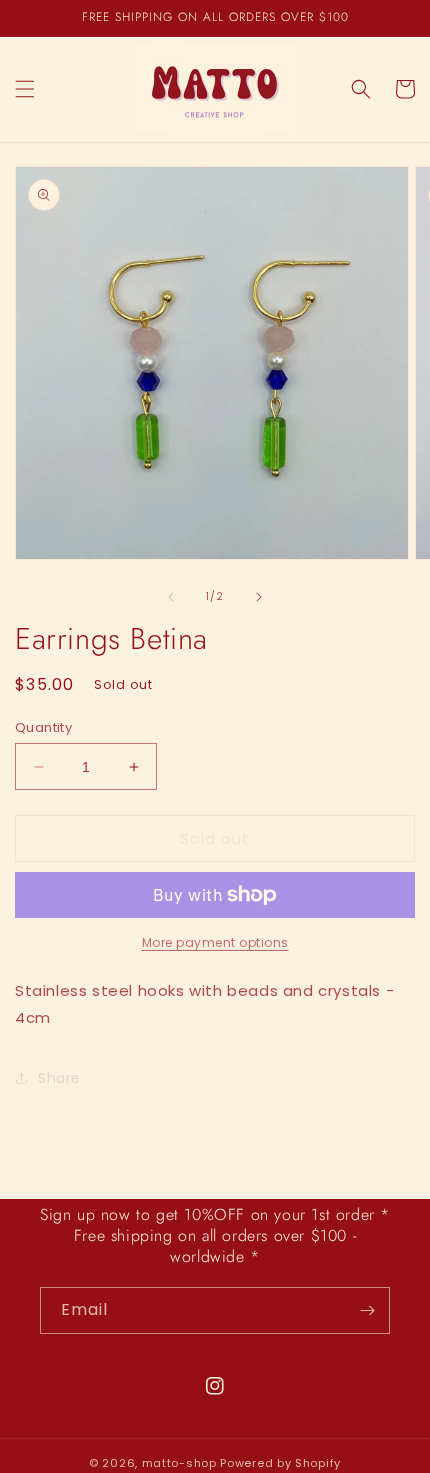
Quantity (43, 727)
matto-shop (179, 1463)
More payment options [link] (215, 942)
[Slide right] (259, 597)
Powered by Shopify (280, 1463)
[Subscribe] (367, 1310)
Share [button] (59, 1078)
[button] (25, 89)
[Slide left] (171, 597)
